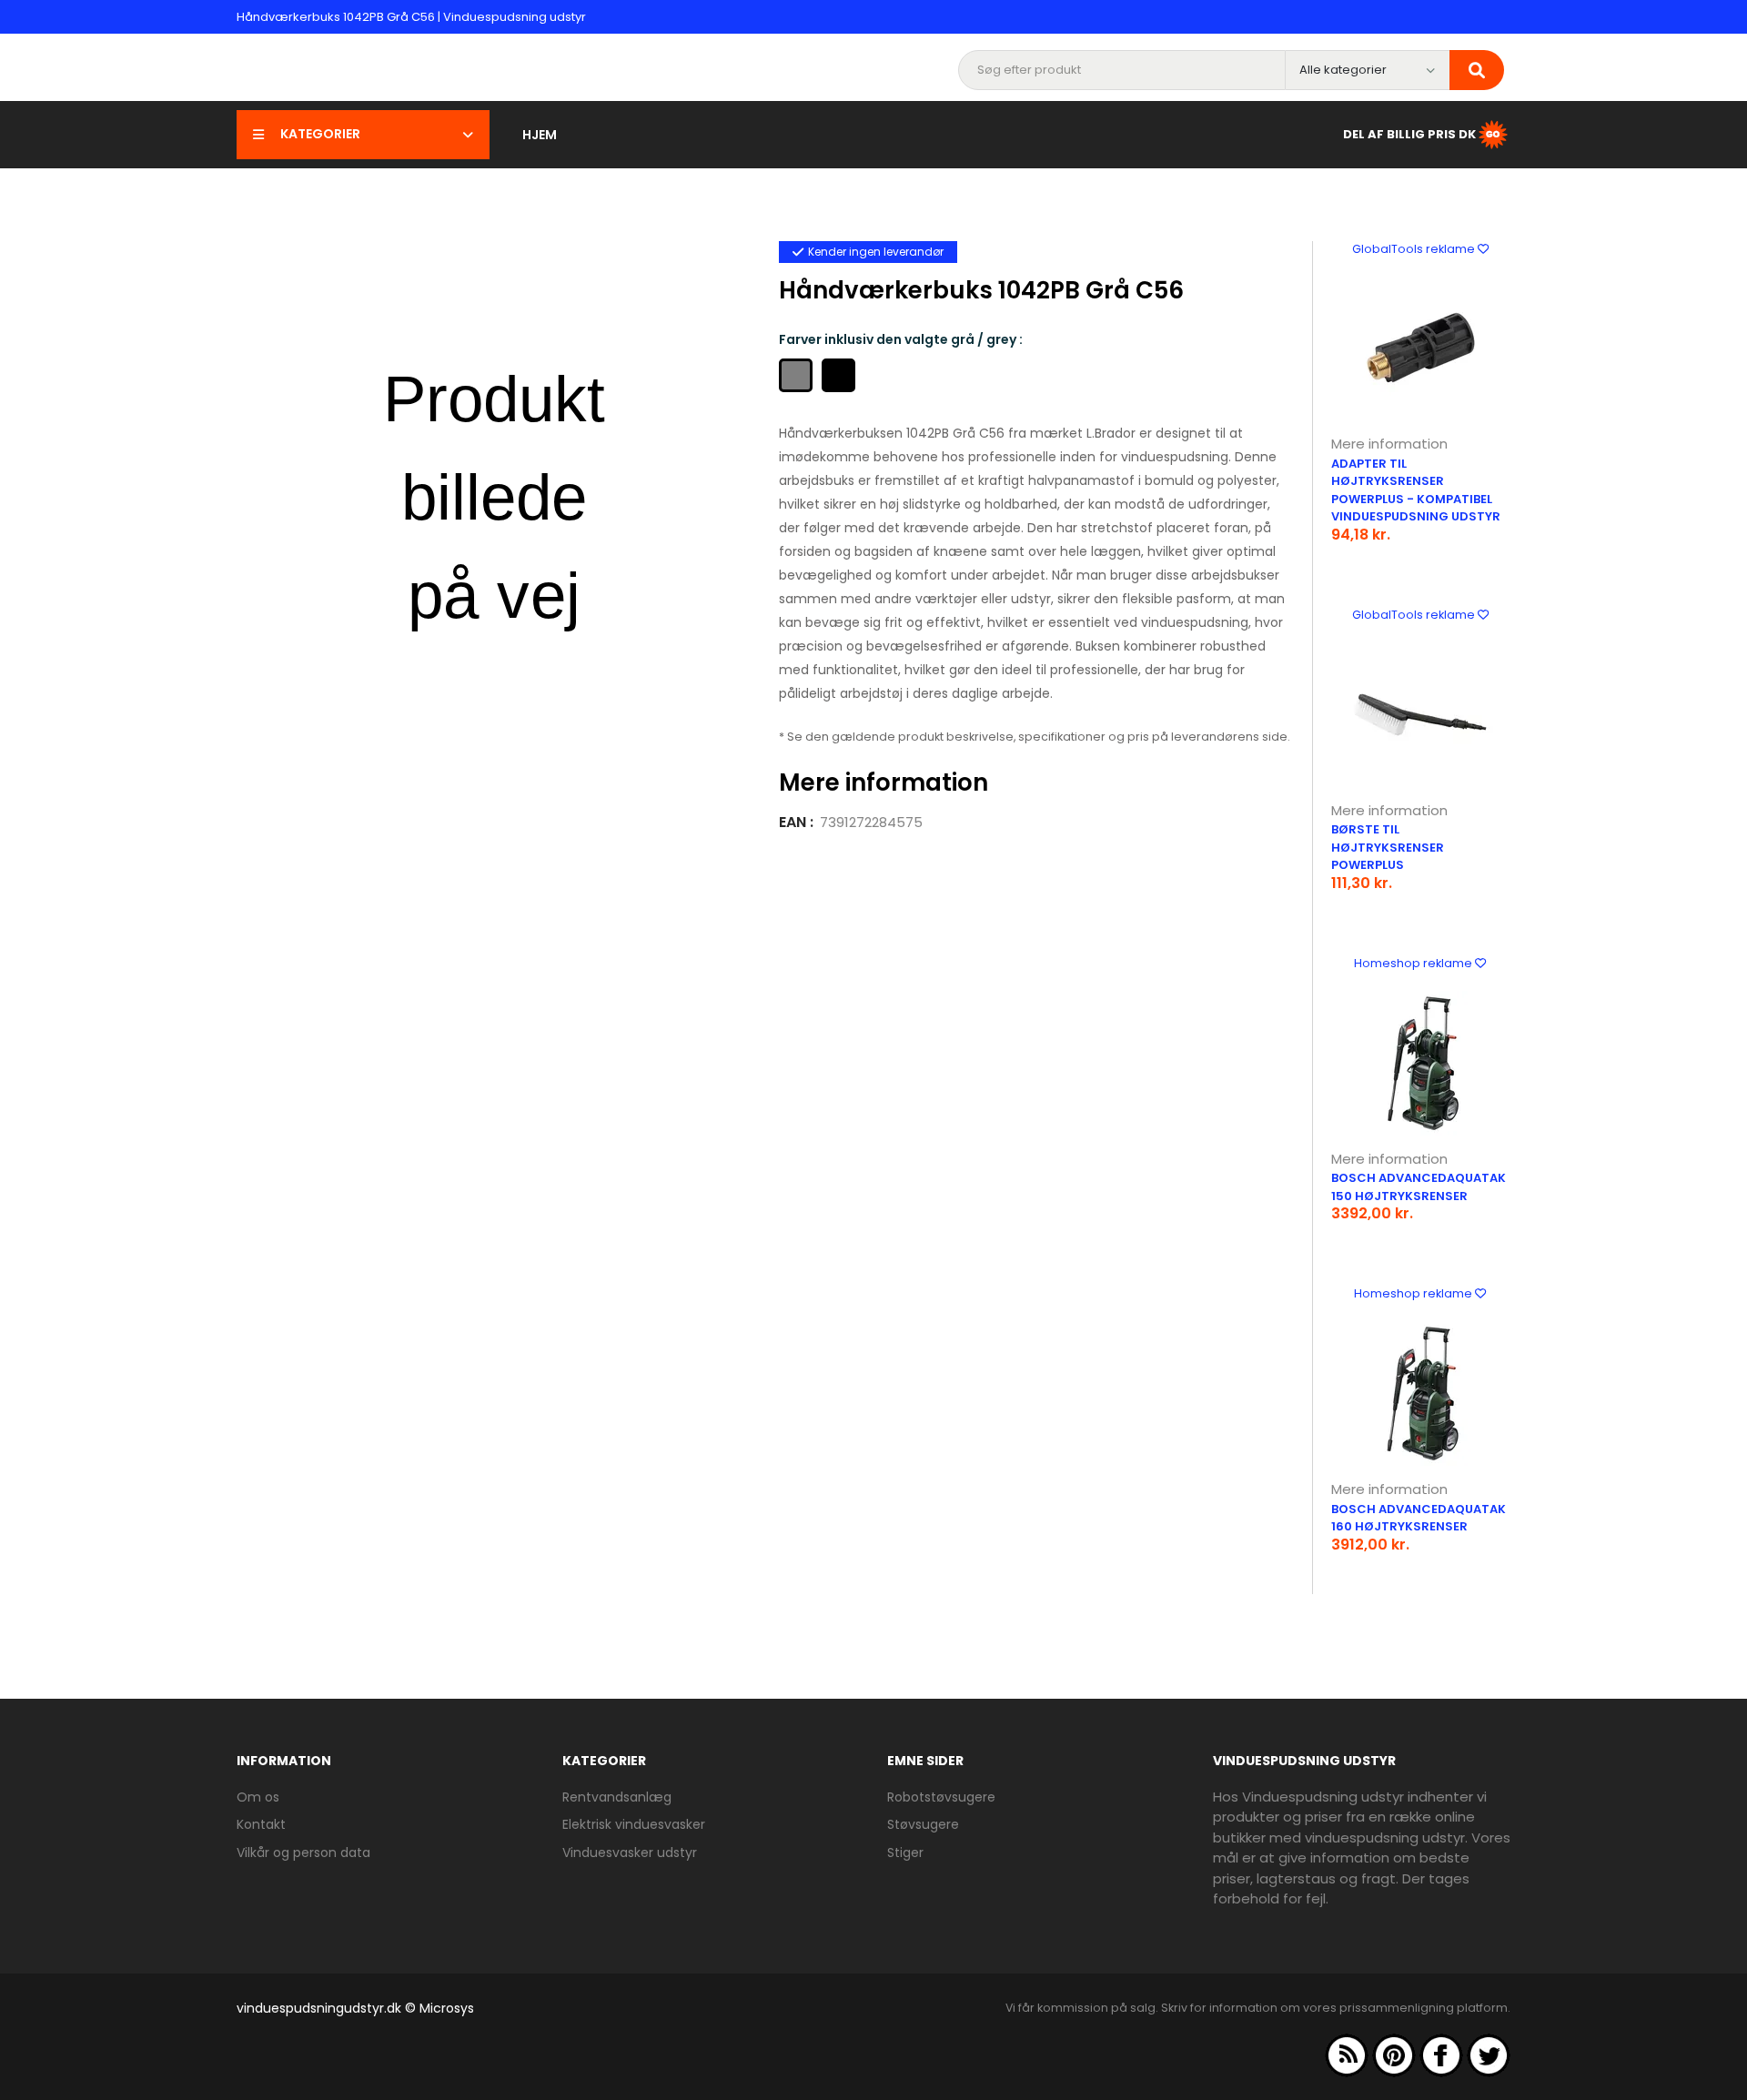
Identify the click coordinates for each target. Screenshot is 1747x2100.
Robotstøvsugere (941, 1797)
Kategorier (320, 134)
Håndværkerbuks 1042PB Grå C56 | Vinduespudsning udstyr (411, 17)
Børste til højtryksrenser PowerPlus (1388, 847)
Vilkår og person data (303, 1853)
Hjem (540, 135)
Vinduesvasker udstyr (630, 1853)
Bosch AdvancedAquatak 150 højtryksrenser (1419, 1187)
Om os (258, 1797)
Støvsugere (923, 1824)
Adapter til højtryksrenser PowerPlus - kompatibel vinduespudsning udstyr (1416, 490)
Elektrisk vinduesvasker (634, 1824)
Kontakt (261, 1824)
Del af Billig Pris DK (1409, 133)
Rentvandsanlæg (617, 1797)
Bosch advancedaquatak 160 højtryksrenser (1419, 1518)
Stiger (905, 1853)
